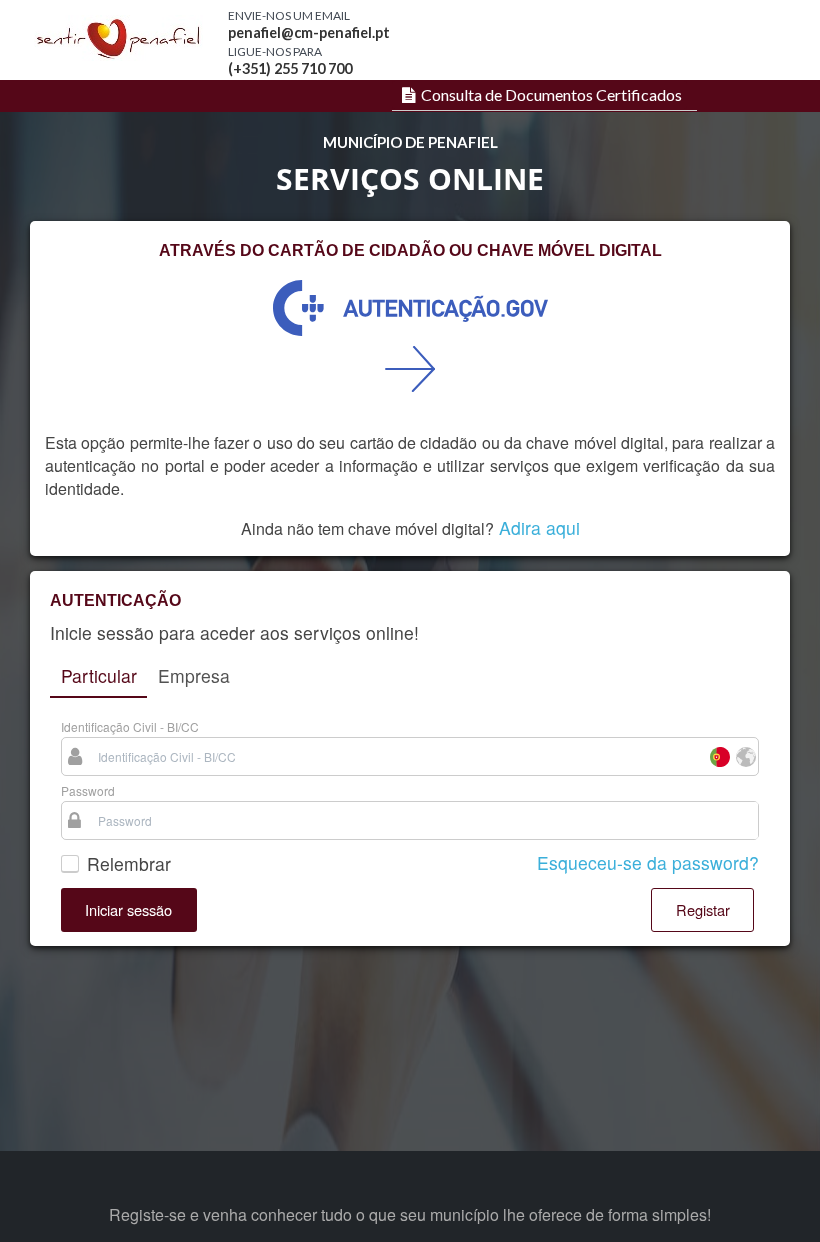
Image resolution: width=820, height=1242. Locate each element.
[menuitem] (539, 95)
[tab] (98, 677)
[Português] (719, 756)
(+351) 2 (255, 68)
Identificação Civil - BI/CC (130, 726)
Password (88, 790)
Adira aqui (539, 527)
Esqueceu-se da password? (648, 862)
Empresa (194, 675)
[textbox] (397, 756)
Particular (99, 675)
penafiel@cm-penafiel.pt (309, 32)
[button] (129, 910)
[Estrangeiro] (745, 756)
